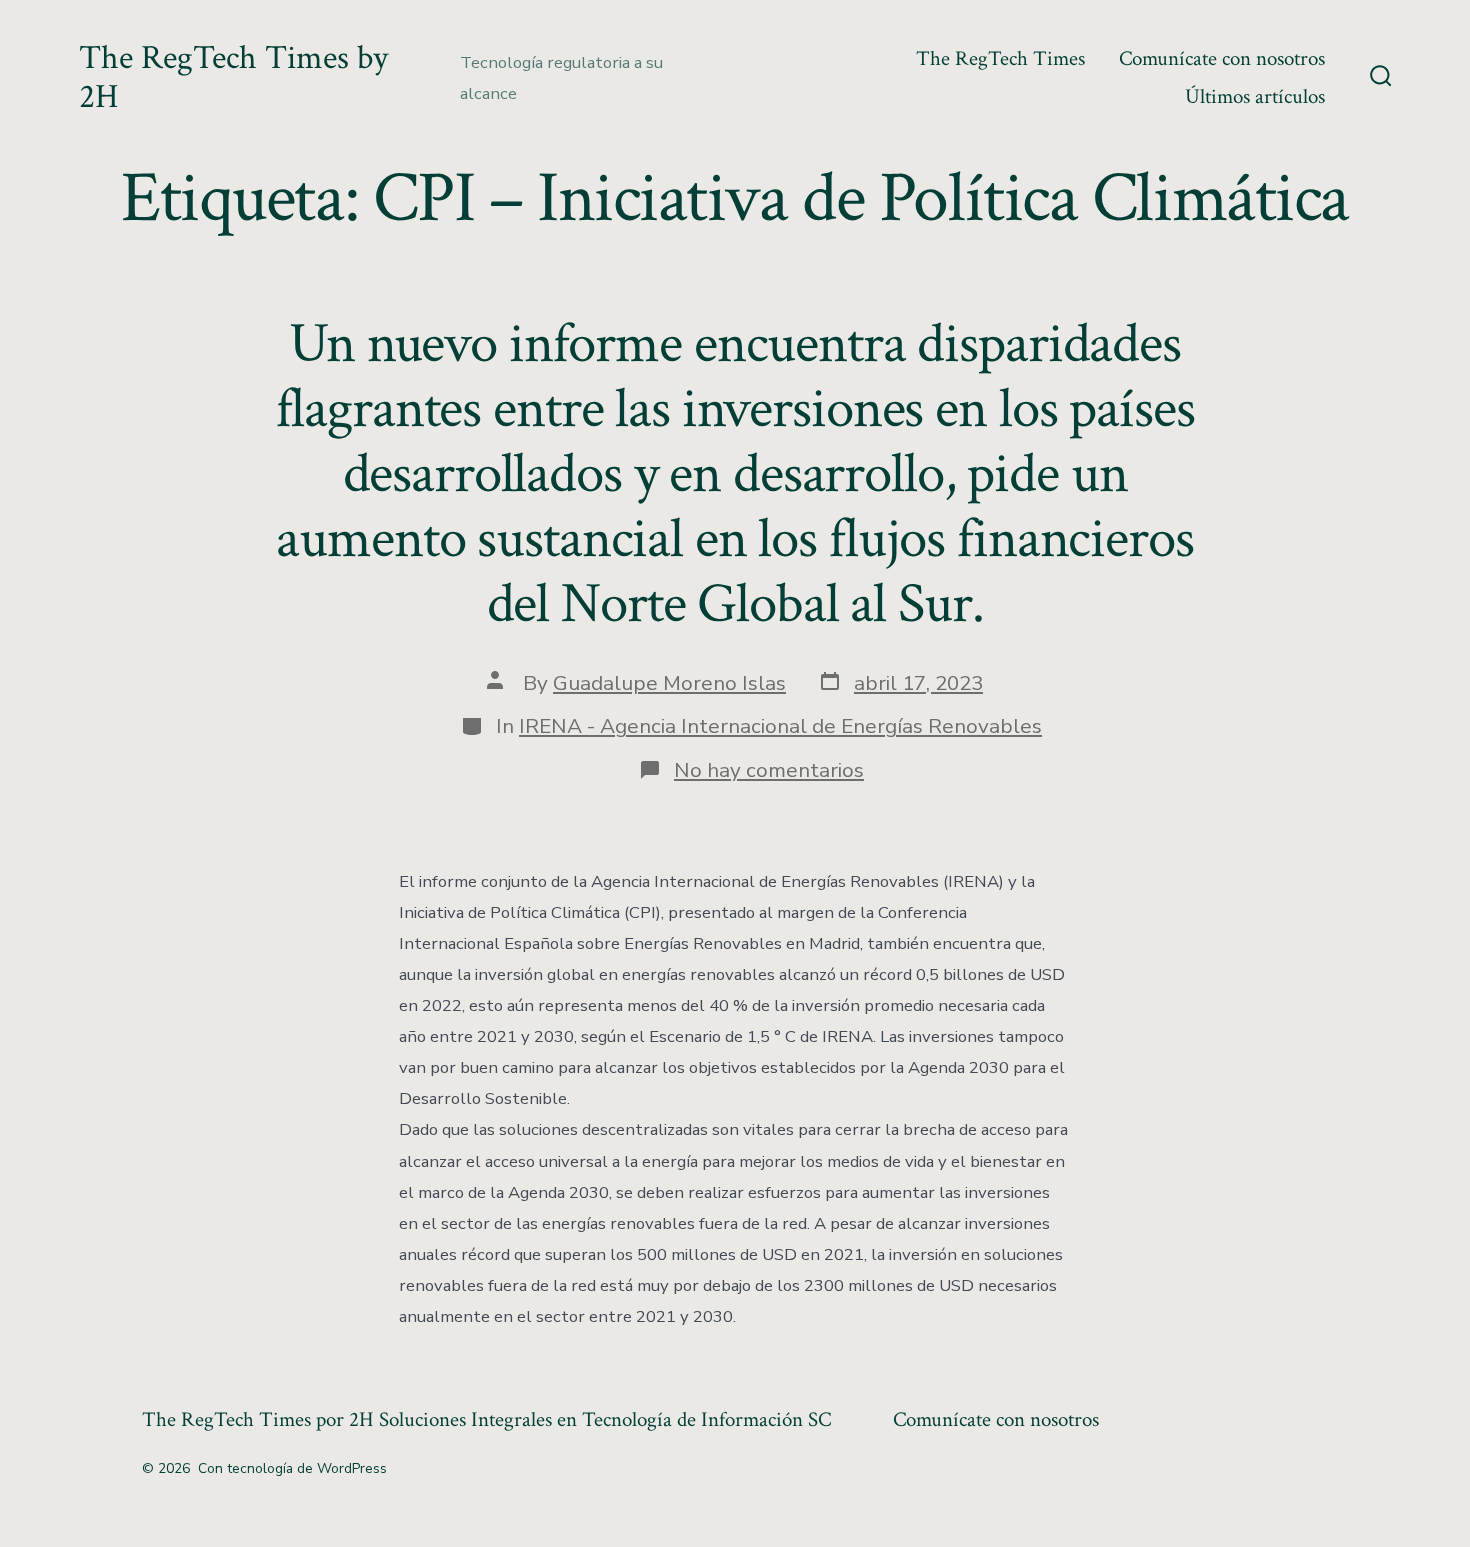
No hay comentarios (769, 770)
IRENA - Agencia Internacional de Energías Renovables (780, 726)
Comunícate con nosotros (1222, 58)
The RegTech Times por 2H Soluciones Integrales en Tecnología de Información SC (486, 1419)
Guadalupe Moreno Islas (669, 683)
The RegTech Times (1000, 58)
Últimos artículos (1255, 96)
